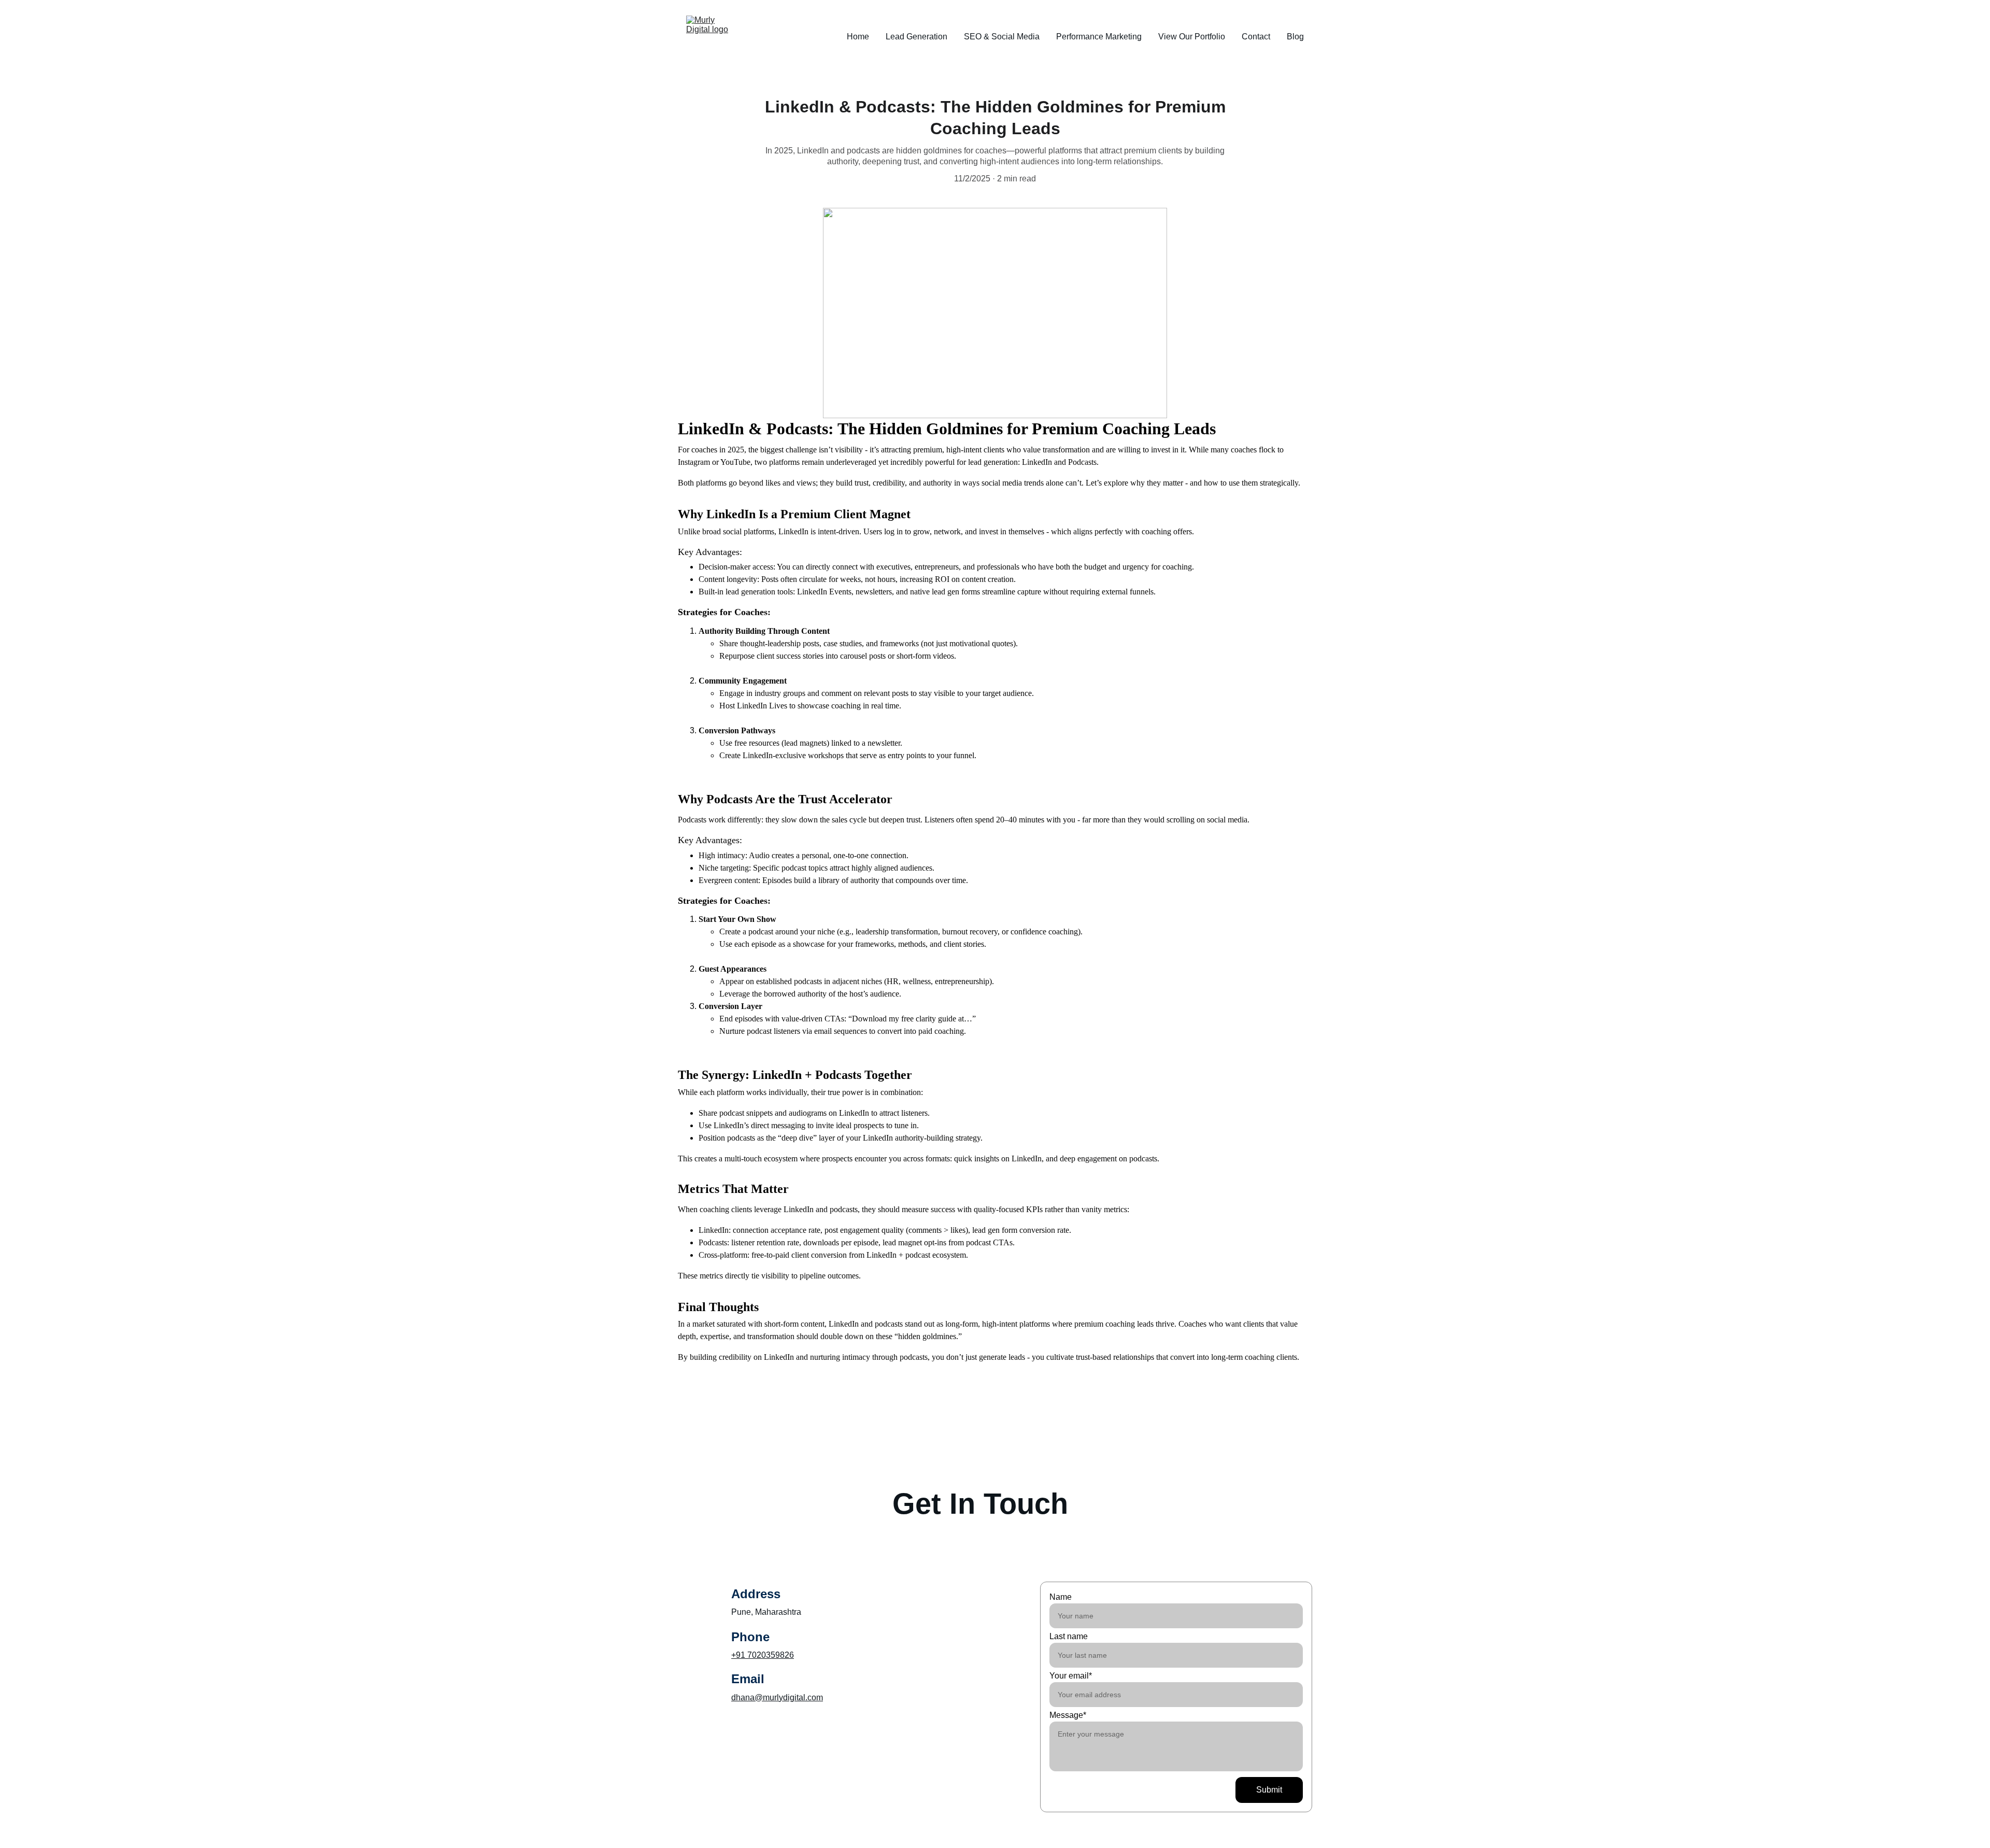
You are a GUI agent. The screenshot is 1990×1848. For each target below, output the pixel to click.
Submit (1269, 1790)
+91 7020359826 (763, 1655)
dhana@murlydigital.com (777, 1697)
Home (858, 37)
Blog (1295, 37)
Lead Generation (916, 37)
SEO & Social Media (1002, 37)
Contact (1256, 37)
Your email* (1071, 1676)
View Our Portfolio (1192, 37)
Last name (1069, 1636)
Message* (1068, 1715)
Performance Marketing (1099, 37)
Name (1061, 1597)
